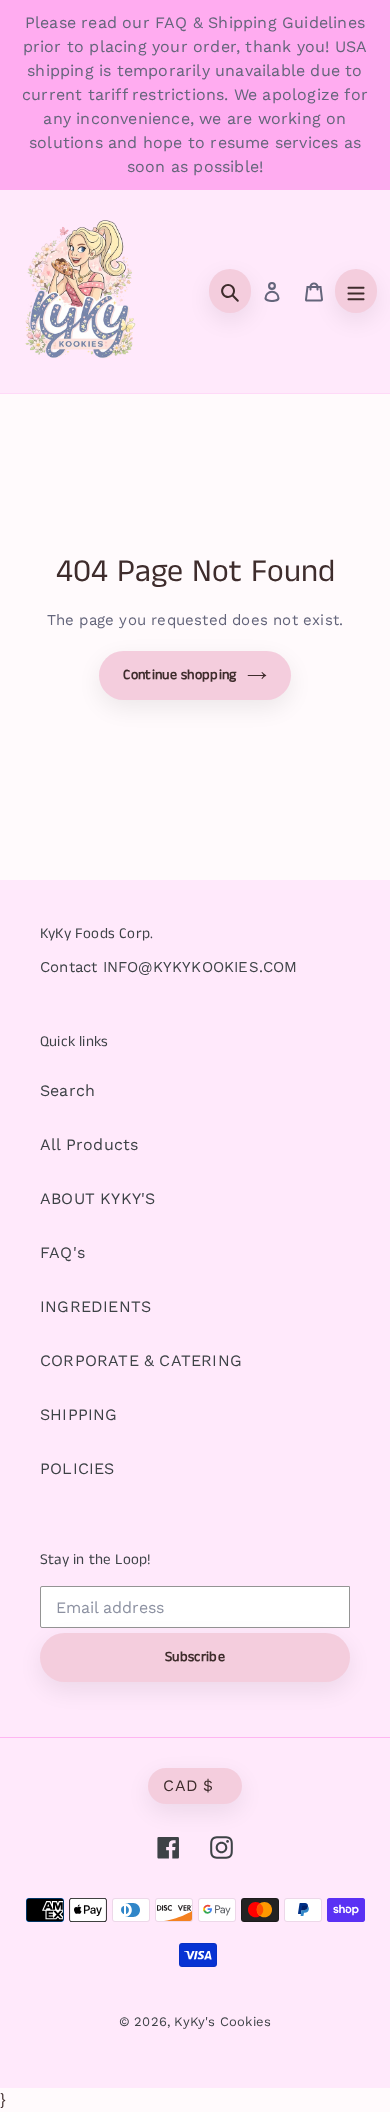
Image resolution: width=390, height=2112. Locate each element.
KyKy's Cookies (222, 2021)
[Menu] (356, 291)
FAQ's (62, 1252)
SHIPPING (79, 1414)
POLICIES (77, 1468)
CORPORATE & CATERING (141, 1360)
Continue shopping (179, 675)
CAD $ (188, 1785)
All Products (89, 1144)
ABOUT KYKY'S (97, 1198)
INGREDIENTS (95, 1306)
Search (67, 1090)
